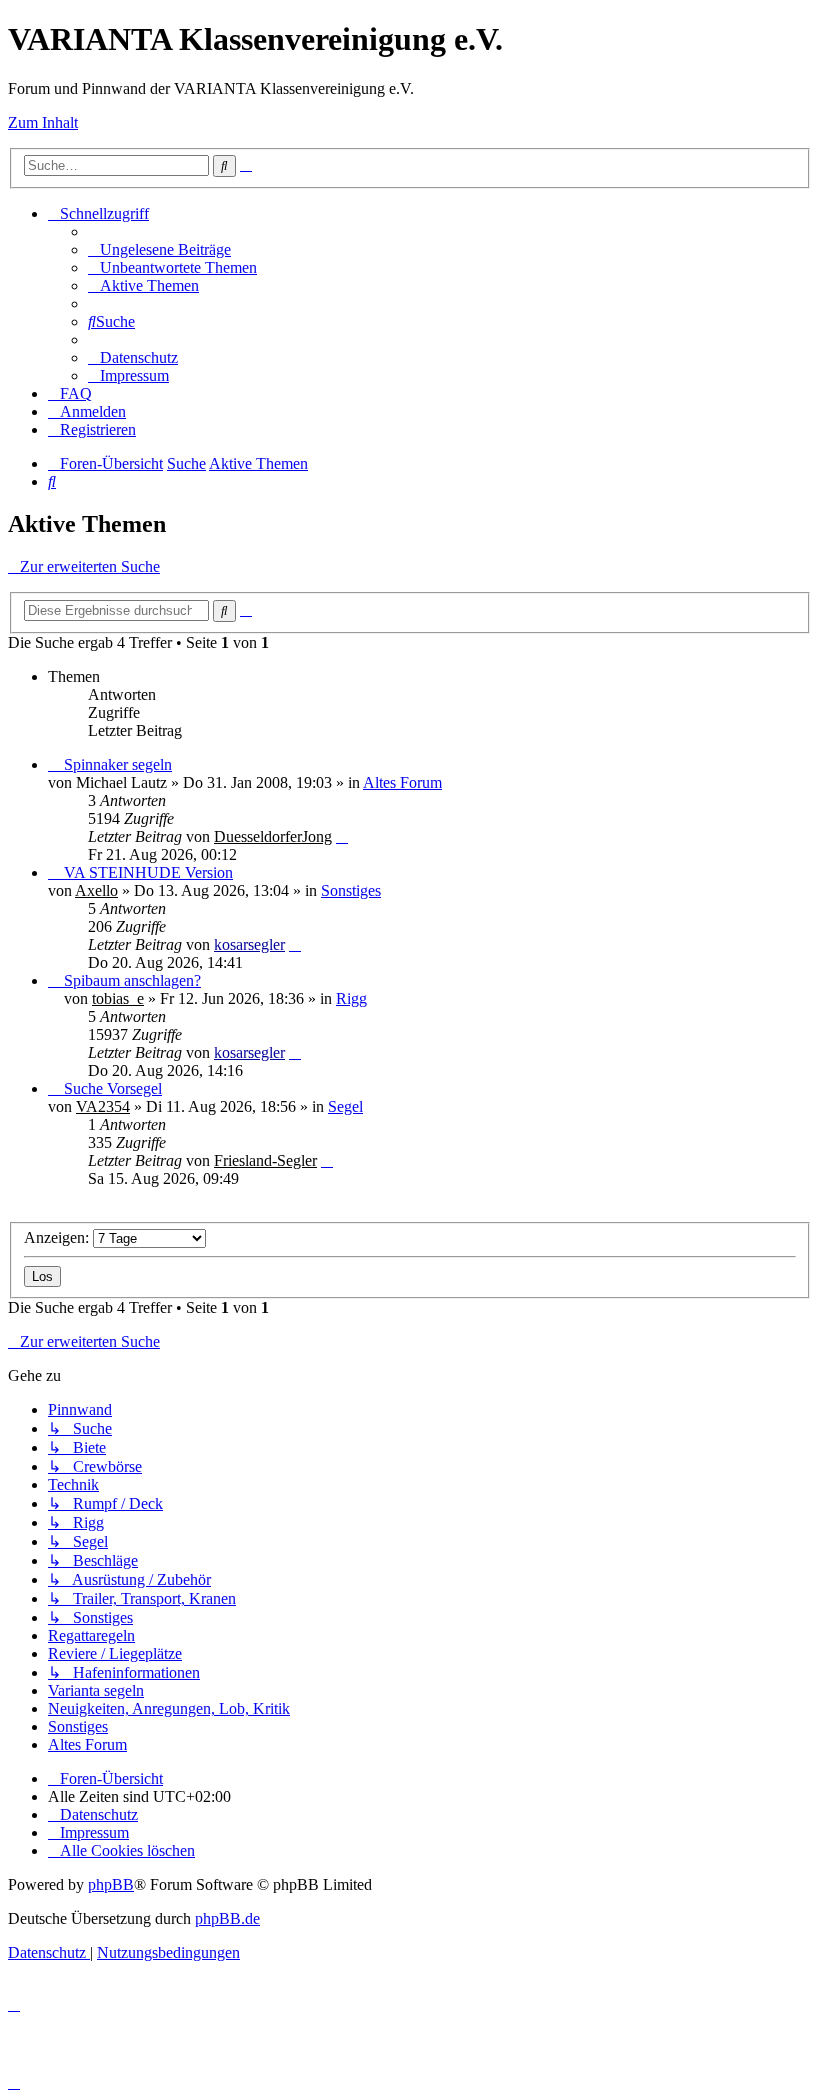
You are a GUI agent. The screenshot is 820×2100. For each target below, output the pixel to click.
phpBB (111, 1884)
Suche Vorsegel (113, 1088)
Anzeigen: (58, 1237)
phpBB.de (227, 1918)
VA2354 (103, 1106)
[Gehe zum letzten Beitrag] (342, 836)
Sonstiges (351, 890)
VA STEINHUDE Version (148, 872)
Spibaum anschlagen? (132, 980)
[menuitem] (159, 249)
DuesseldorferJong (273, 836)
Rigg (351, 998)
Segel (345, 1106)
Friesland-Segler (265, 1160)
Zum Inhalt (43, 122)
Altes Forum (402, 782)
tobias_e (118, 998)
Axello (96, 890)
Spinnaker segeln (118, 764)
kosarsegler (249, 944)
